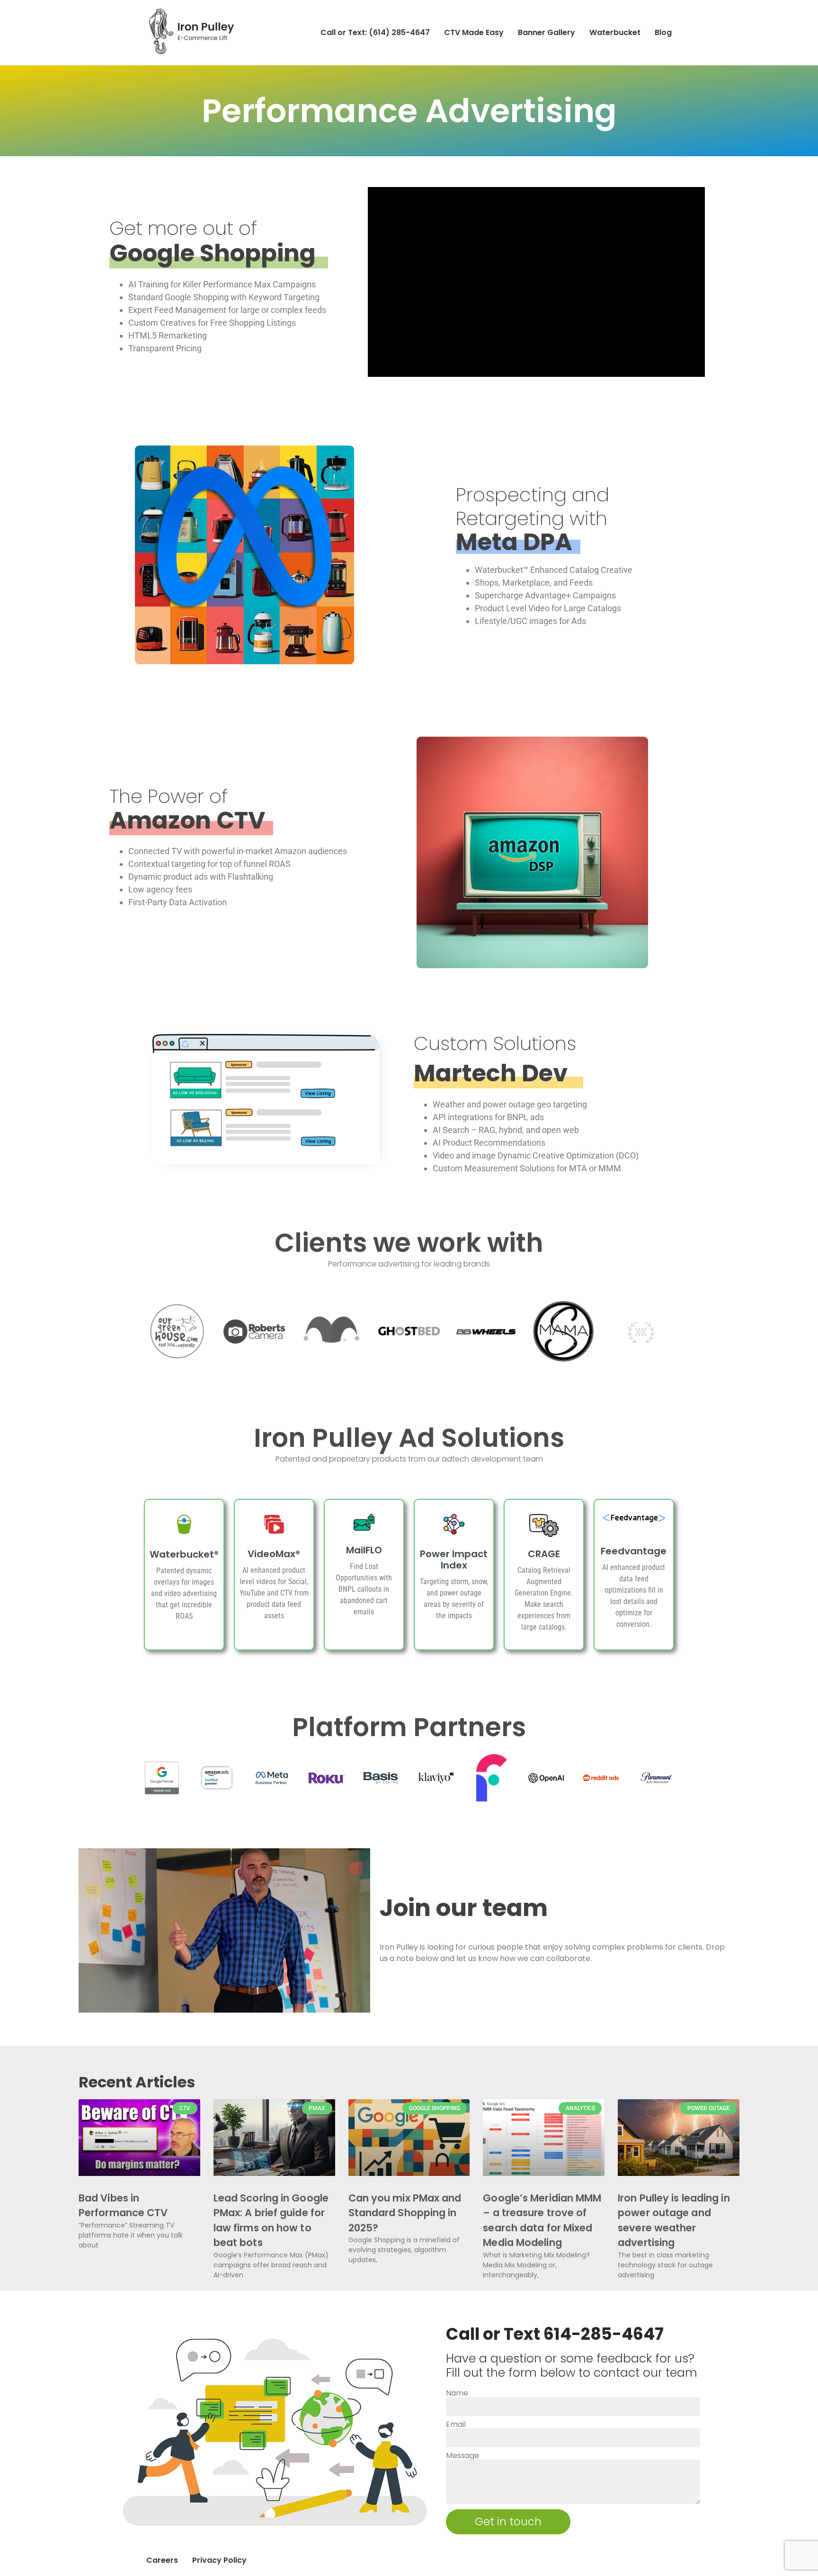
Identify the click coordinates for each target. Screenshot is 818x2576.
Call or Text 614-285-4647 (555, 2334)
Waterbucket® (184, 1554)
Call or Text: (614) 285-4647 (375, 32)
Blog (663, 32)
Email (456, 2424)
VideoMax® (274, 1554)
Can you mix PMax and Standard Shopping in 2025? (405, 2213)
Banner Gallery (547, 32)
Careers (162, 2560)
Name (457, 2393)
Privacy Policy (219, 2560)
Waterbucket (615, 32)
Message (462, 2456)
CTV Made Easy (474, 32)
